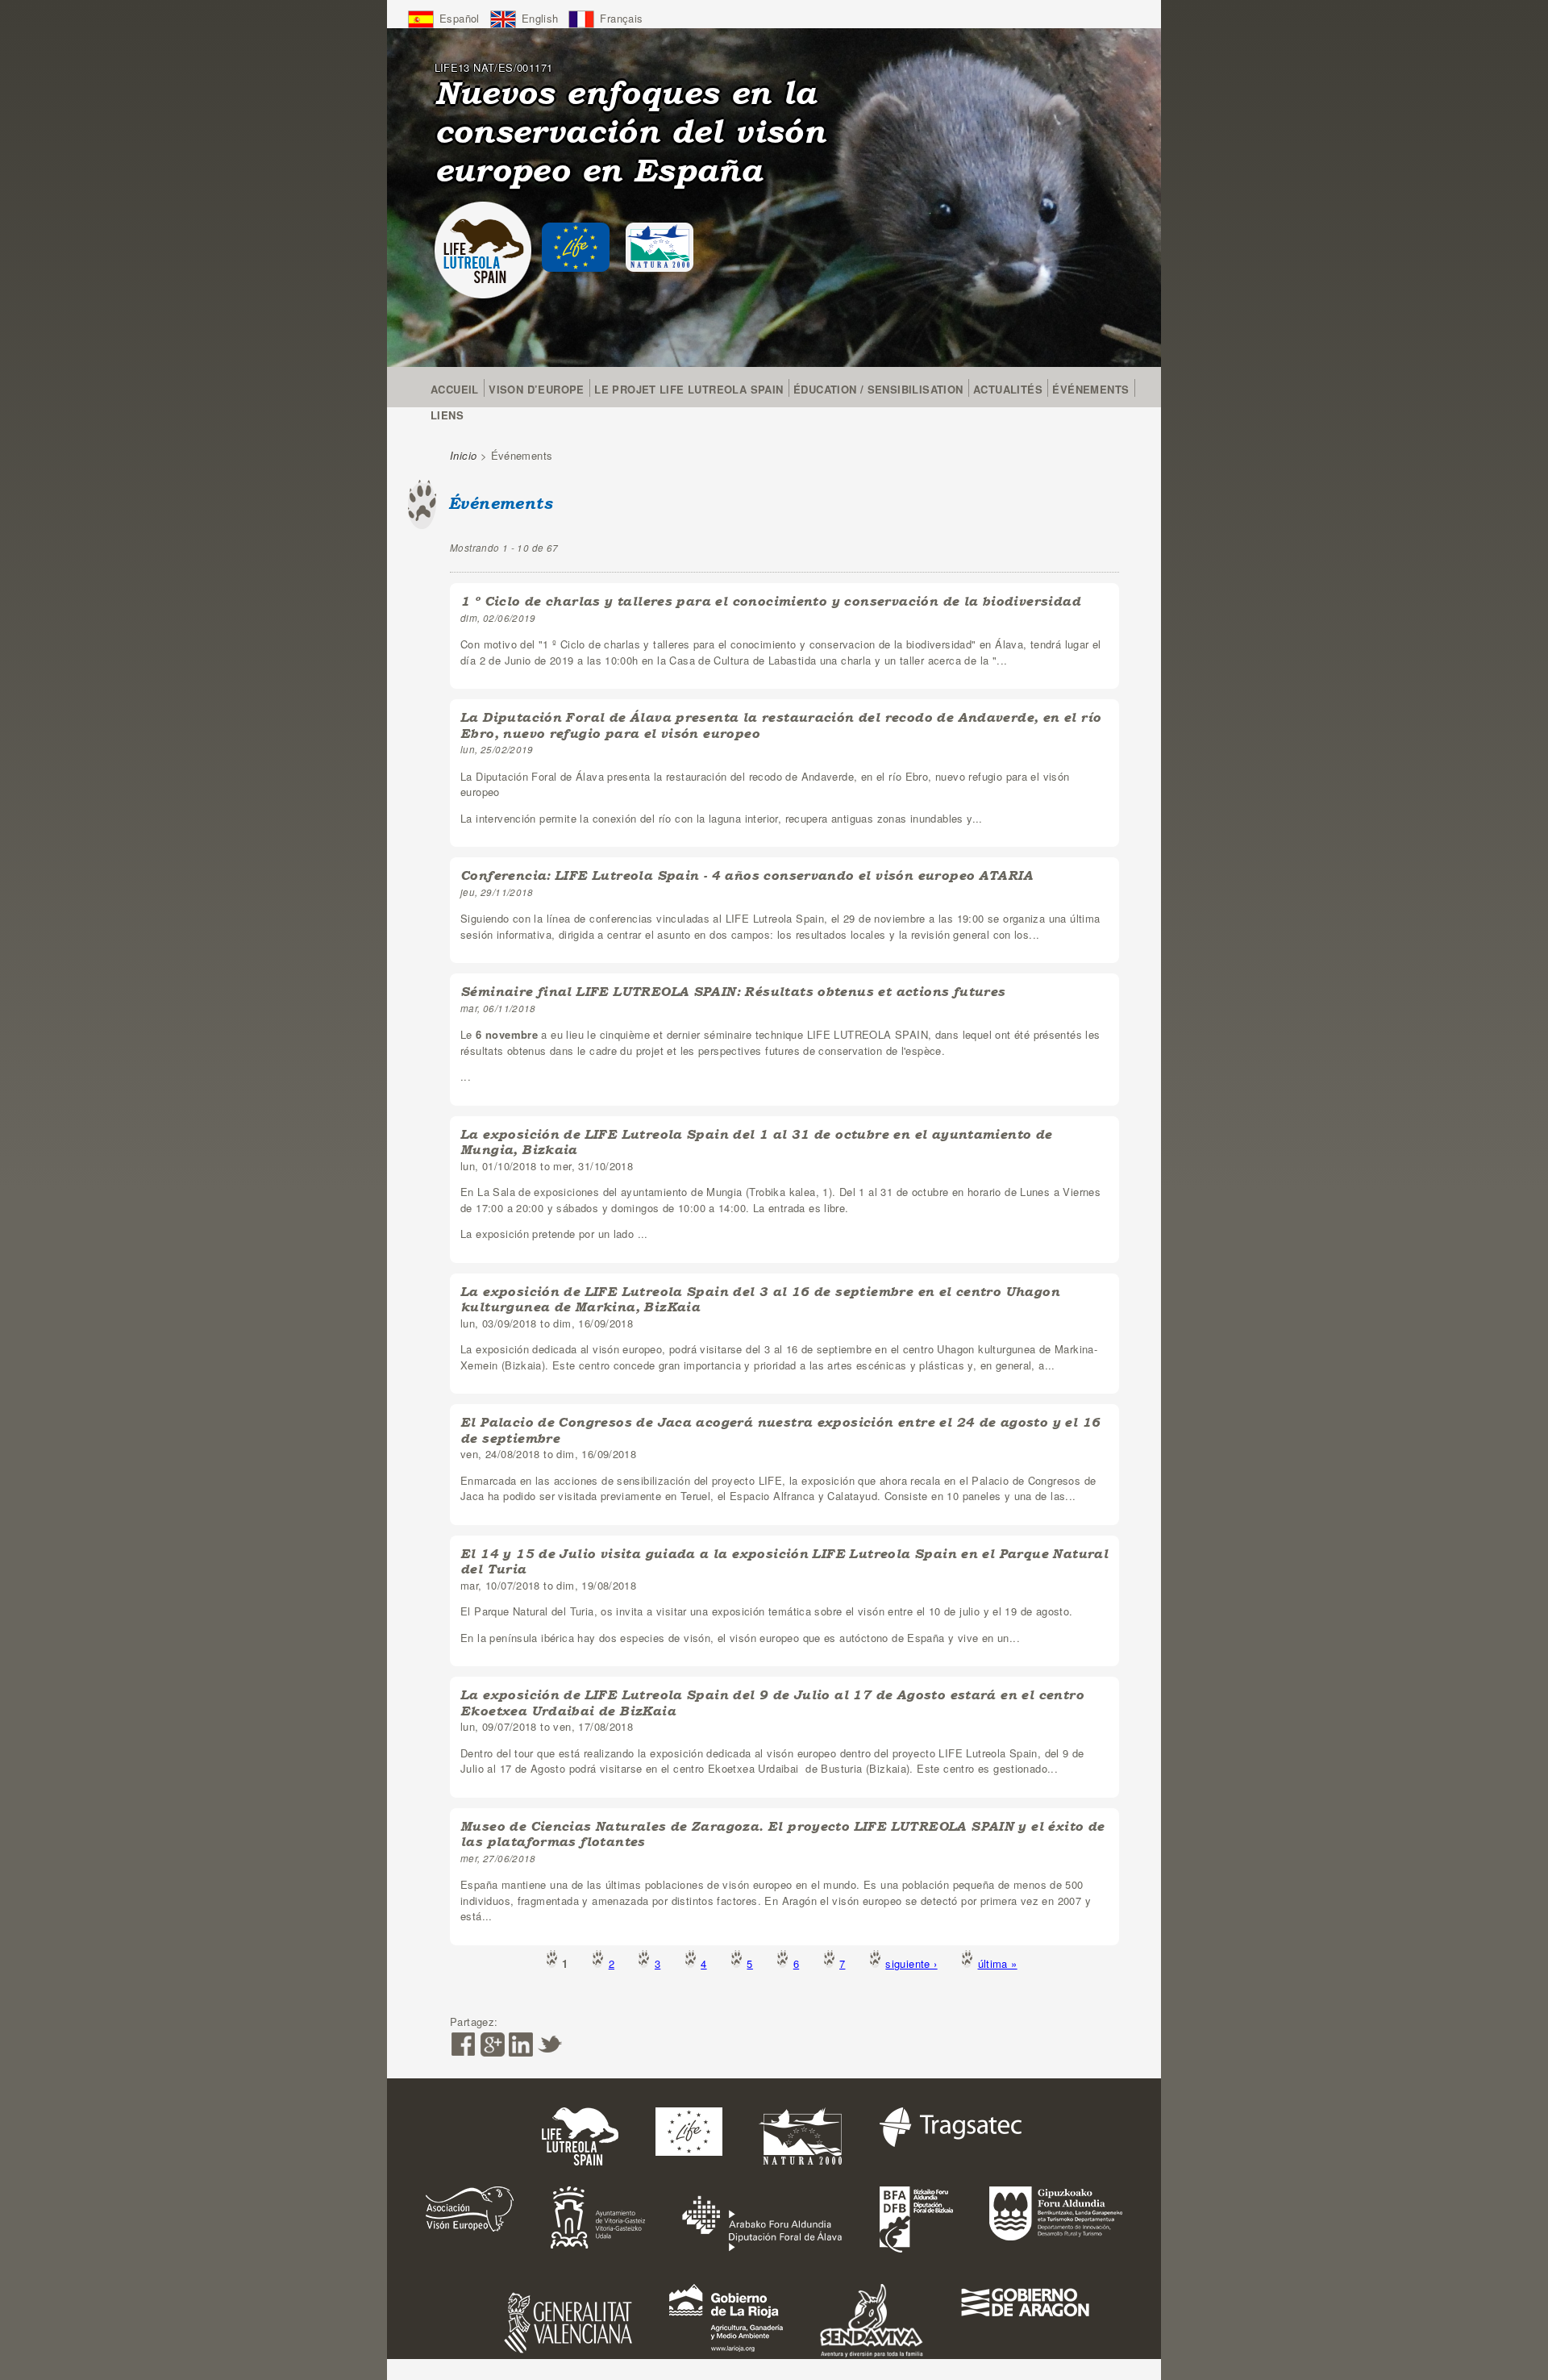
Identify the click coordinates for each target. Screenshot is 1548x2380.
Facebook (463, 2044)
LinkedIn (521, 2044)
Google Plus (492, 2044)
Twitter (550, 2044)
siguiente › (911, 1963)
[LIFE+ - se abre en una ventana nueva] (576, 247)
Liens (447, 415)
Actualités (1008, 389)
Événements (1090, 389)
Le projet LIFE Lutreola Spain (689, 389)
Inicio (463, 455)
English (540, 18)
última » (998, 1963)
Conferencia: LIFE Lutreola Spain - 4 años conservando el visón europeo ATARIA (747, 875)
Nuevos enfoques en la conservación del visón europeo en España (630, 131)
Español (460, 18)
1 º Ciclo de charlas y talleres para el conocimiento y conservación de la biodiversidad (770, 601)
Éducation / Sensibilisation (878, 389)
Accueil (455, 389)
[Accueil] (483, 250)
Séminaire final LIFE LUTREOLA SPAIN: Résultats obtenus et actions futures (732, 992)
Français (621, 18)
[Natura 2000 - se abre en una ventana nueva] (660, 247)
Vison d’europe (536, 389)
